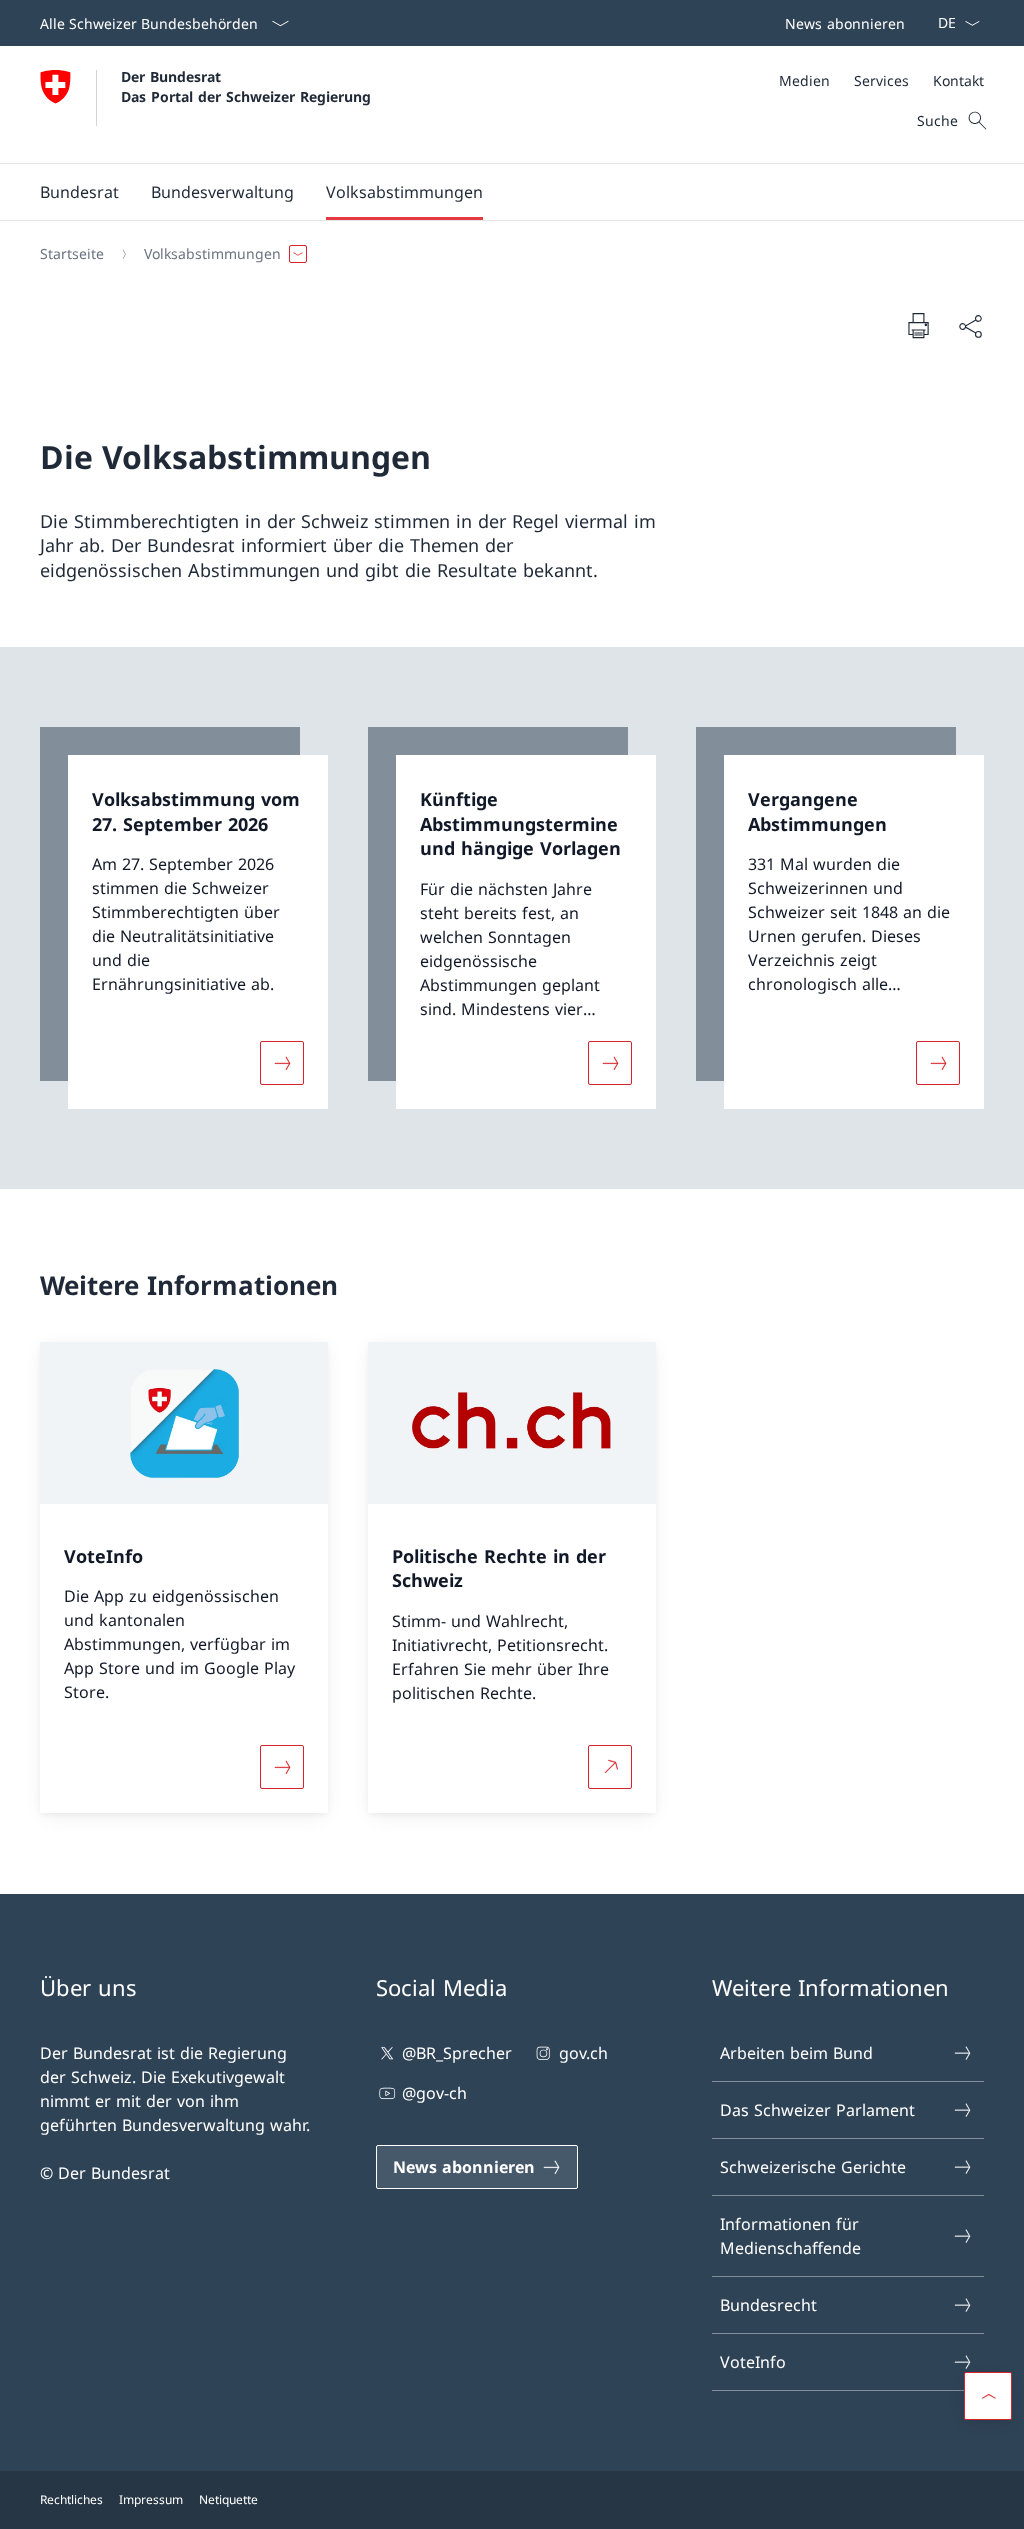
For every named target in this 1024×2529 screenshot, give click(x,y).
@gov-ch (434, 2093)
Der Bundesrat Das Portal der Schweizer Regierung (246, 86)
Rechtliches (71, 2499)
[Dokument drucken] (918, 325)
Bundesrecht (768, 2305)
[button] (79, 192)
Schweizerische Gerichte (813, 2167)
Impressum (151, 2499)
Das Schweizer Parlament (817, 2110)
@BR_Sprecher (457, 2053)
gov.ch (583, 2053)
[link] (184, 918)
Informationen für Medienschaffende (790, 2236)
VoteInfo (753, 2362)
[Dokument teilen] (970, 326)
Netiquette (228, 2499)
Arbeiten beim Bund (796, 2053)
